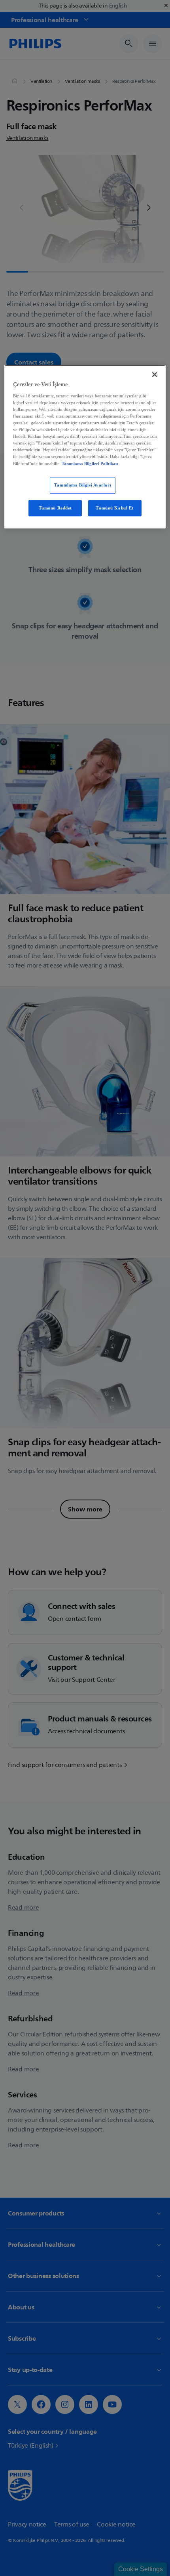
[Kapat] (155, 375)
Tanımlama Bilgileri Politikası (90, 464)
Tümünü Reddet (55, 508)
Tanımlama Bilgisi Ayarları (83, 485)
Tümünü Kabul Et (115, 508)
